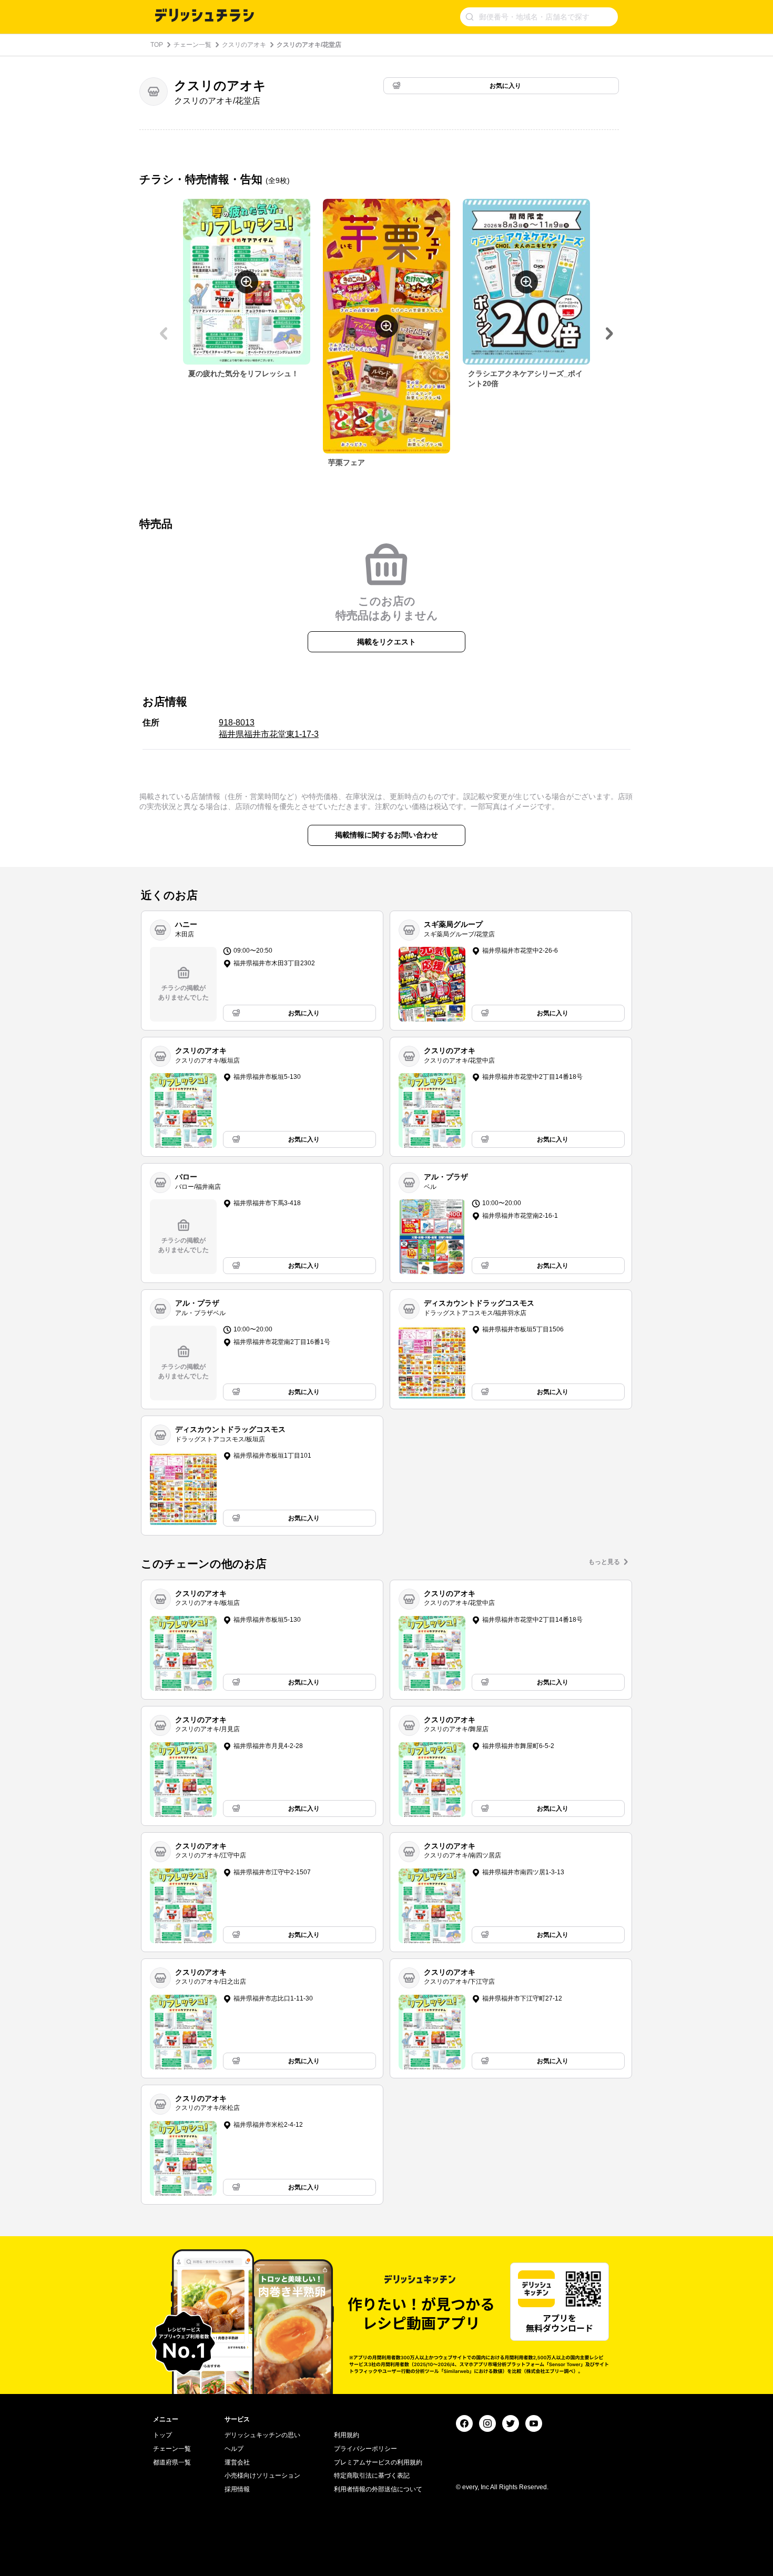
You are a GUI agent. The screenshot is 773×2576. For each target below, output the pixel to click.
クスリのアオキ (244, 45)
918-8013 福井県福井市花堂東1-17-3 (269, 728)
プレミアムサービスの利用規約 (378, 2462)
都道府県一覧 (172, 2462)
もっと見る (604, 1562)
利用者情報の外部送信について (378, 2489)
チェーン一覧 (192, 45)
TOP (157, 45)
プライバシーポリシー (365, 2449)
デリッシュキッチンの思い (262, 2435)
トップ (162, 2435)
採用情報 (237, 2489)
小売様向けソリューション (262, 2476)
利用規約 (347, 2435)
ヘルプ (234, 2449)
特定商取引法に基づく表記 (372, 2476)
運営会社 (237, 2462)
